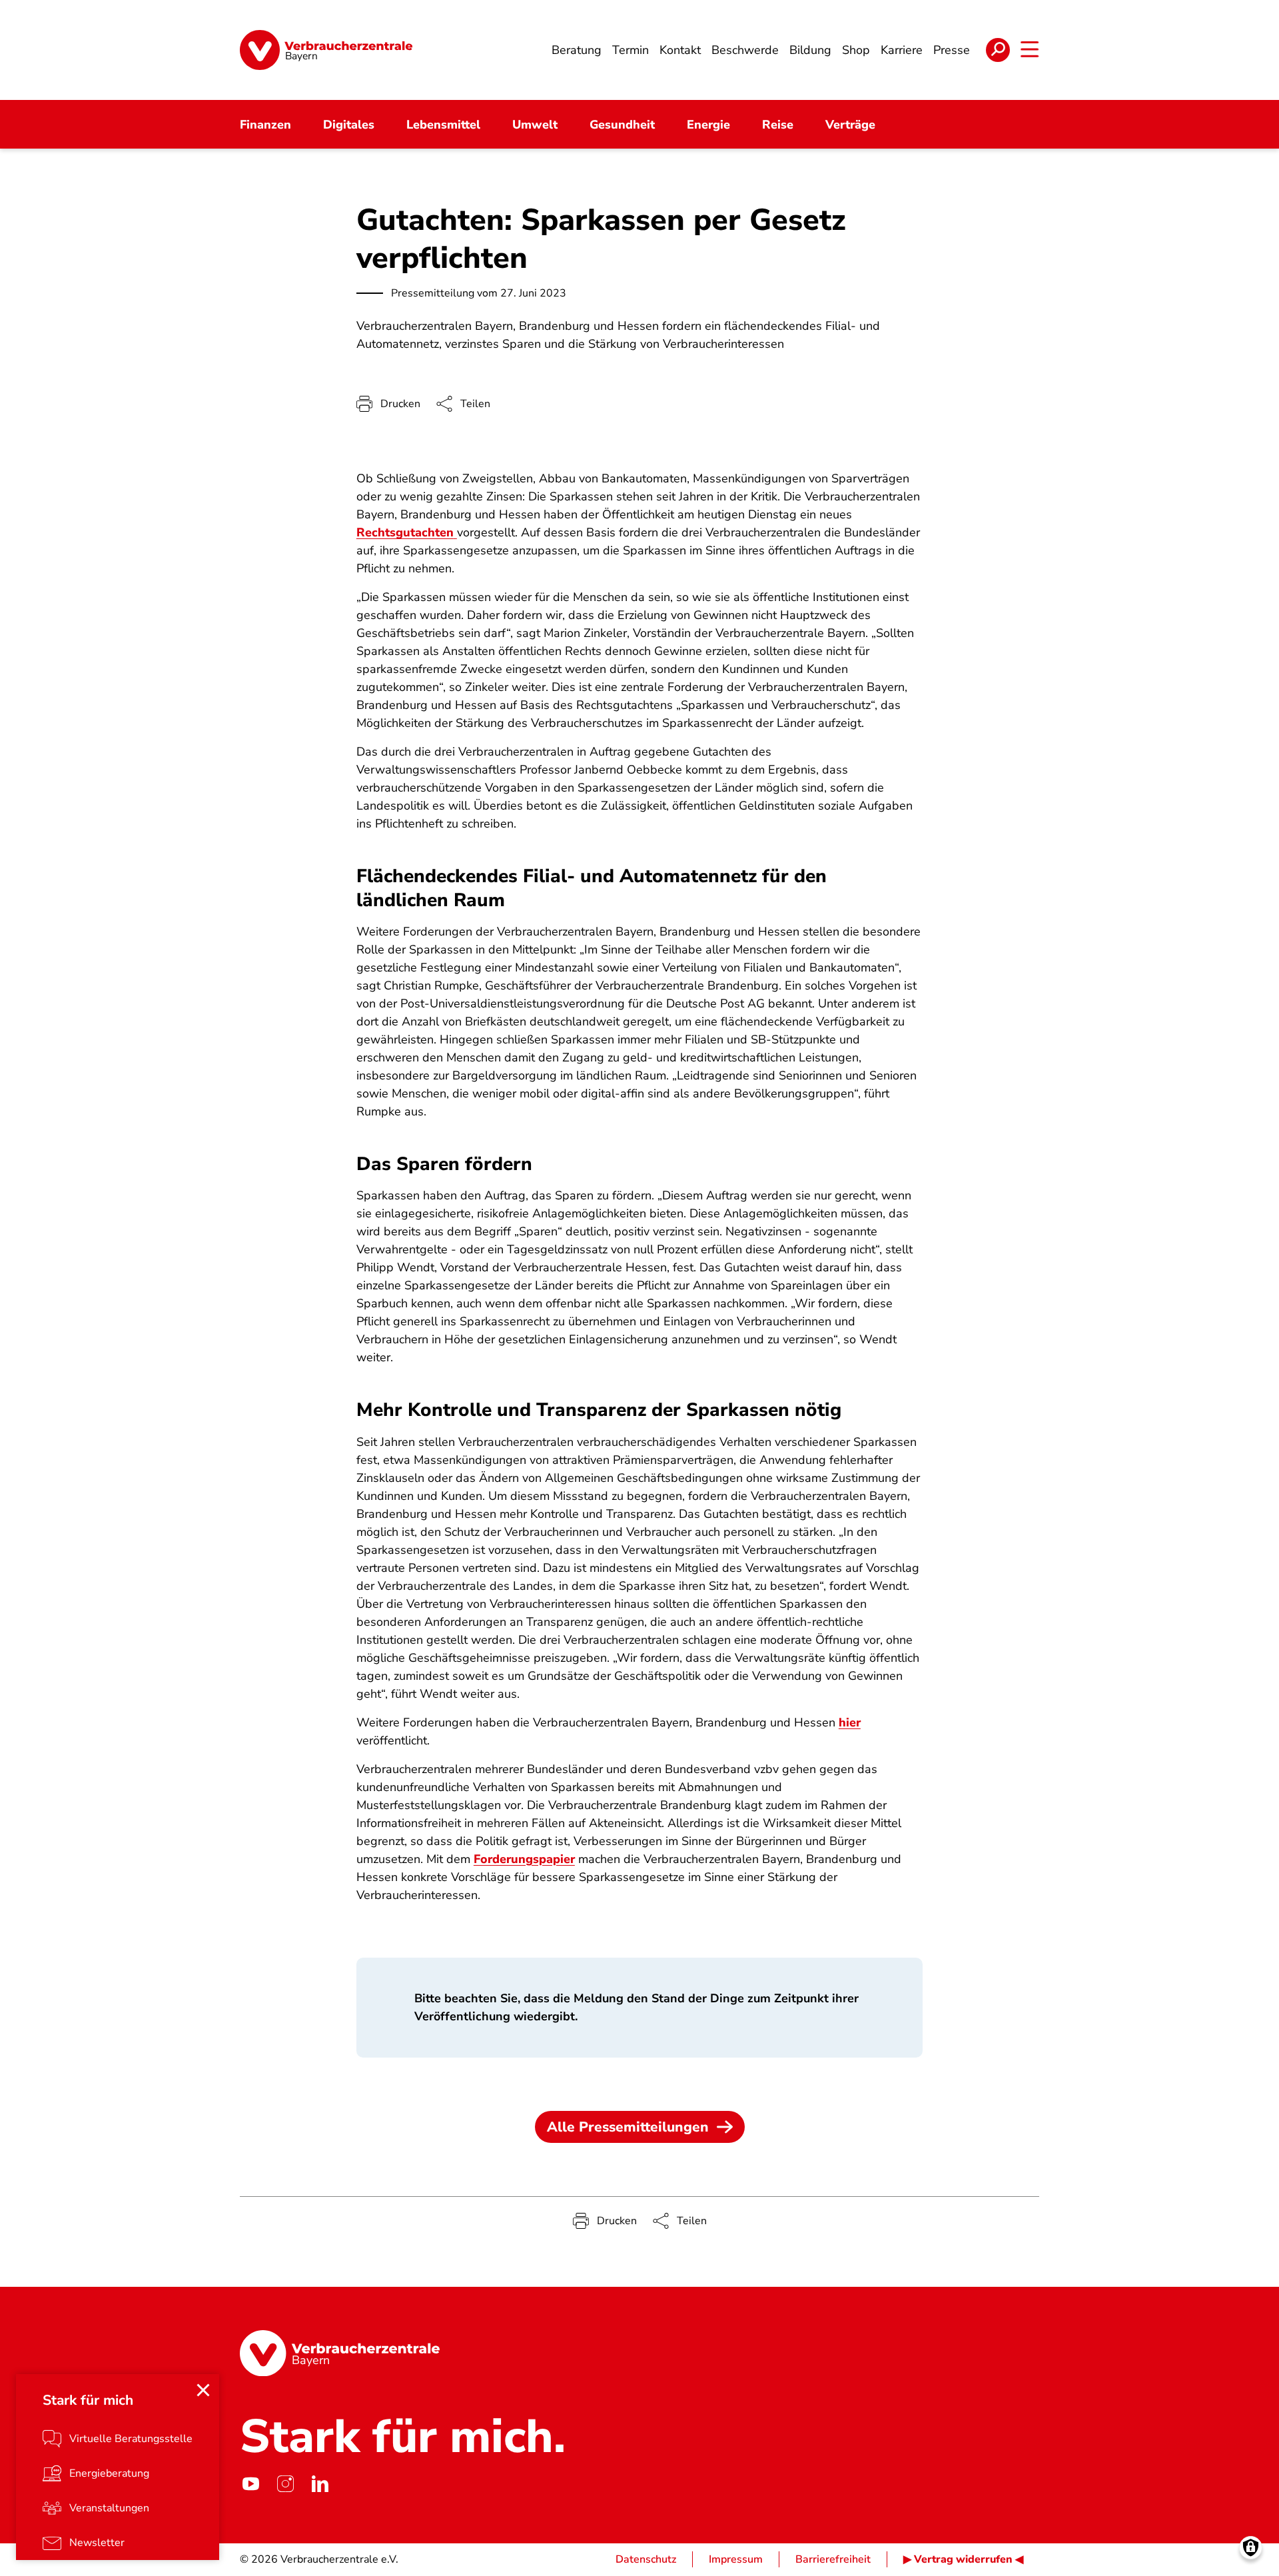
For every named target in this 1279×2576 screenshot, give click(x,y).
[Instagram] (285, 2483)
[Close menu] (203, 2390)
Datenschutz (646, 2559)
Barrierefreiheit (833, 2559)
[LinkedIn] (320, 2483)
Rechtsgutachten (405, 532)
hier (850, 1722)
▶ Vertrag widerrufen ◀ (963, 2559)
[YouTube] (250, 2483)
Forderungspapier (524, 1859)
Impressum (736, 2559)
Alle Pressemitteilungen (628, 2127)
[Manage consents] (1251, 2548)
